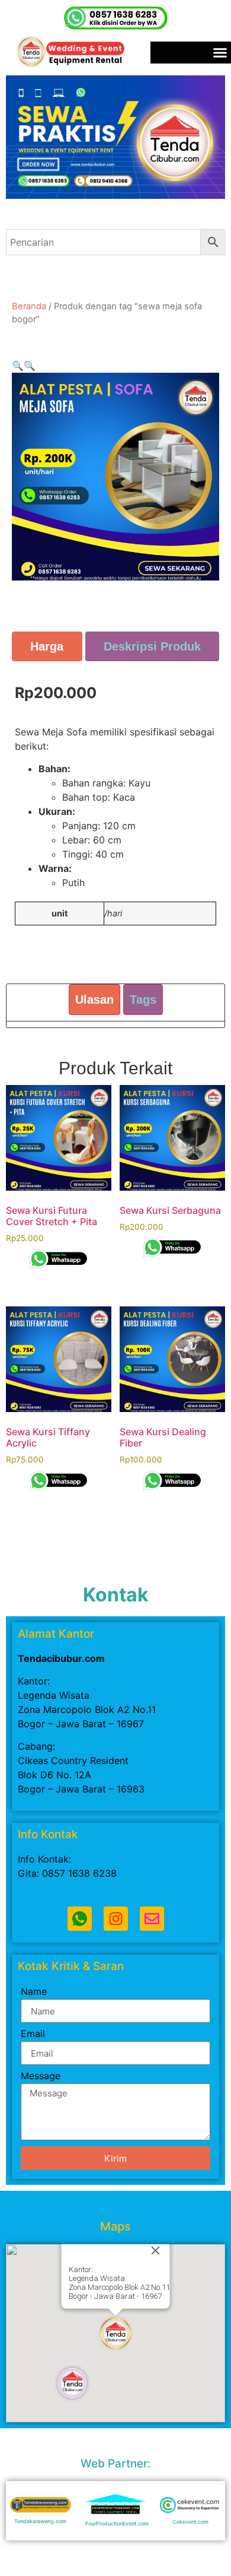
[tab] (47, 646)
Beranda (29, 306)
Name (34, 1992)
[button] (18, 366)
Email (33, 2034)
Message (41, 2076)
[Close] (156, 2251)
